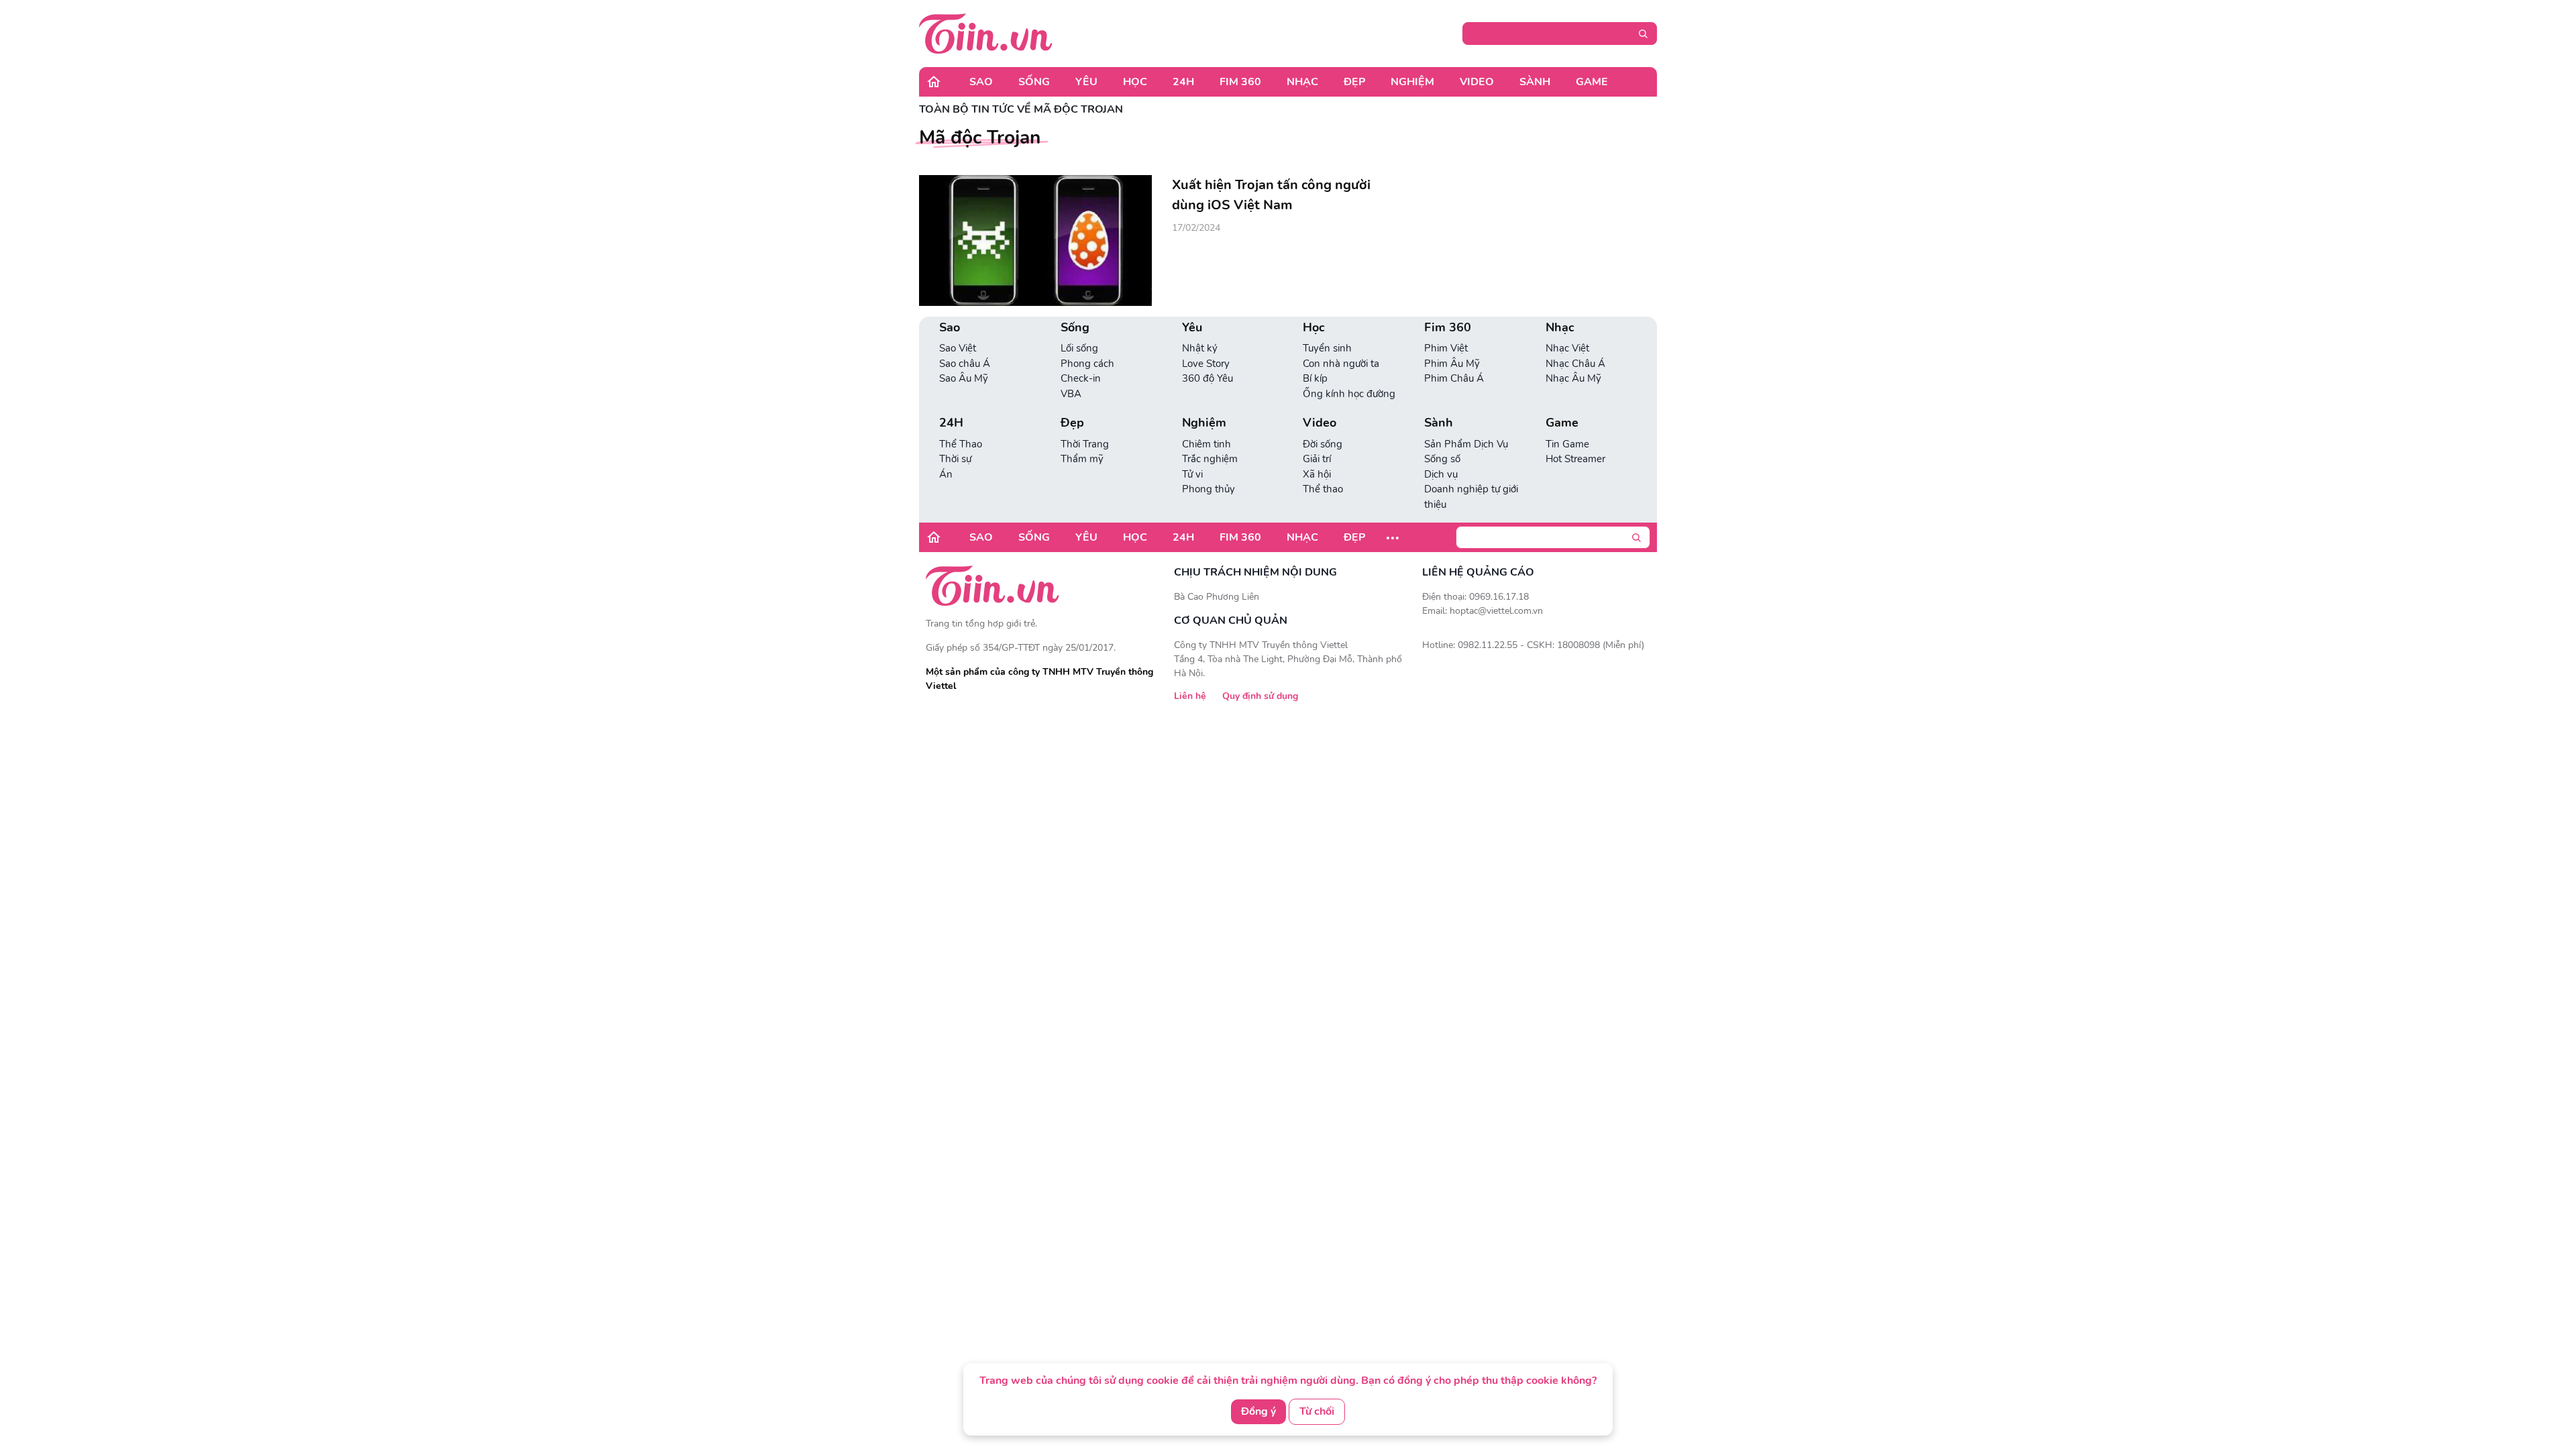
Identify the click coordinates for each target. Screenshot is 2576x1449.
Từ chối (1317, 1411)
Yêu (1086, 82)
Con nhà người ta (1341, 364)
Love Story (1206, 364)
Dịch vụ (1441, 474)
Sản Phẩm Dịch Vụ (1466, 444)
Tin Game (1567, 444)
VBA (1071, 394)
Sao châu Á (965, 364)
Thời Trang (1085, 444)
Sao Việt (958, 348)
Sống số (1442, 459)
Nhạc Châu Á (1575, 364)
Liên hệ (1190, 696)
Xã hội (1317, 474)
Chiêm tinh (1206, 444)
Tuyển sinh (1327, 348)
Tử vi (1192, 474)
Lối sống (1079, 348)
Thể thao (1323, 489)
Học (1135, 82)
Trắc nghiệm (1210, 459)
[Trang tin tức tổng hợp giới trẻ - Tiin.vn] (986, 33)
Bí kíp (1315, 378)
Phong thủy (1209, 489)
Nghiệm (1412, 82)
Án (946, 474)
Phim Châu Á (1454, 378)
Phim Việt (1446, 348)
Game (1592, 82)
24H (1183, 82)
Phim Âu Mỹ (1452, 364)
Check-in (1081, 378)
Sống (1034, 82)
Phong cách (1087, 364)
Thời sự (955, 459)
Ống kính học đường (1349, 394)
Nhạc (1302, 82)
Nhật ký (1200, 348)
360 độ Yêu (1207, 378)
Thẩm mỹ (1082, 459)
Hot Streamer (1575, 459)
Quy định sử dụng (1260, 696)
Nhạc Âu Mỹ (1573, 378)
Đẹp (1354, 82)
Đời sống (1323, 444)
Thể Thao (961, 444)
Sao (981, 82)
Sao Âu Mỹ (964, 378)
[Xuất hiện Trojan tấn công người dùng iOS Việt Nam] (1035, 240)
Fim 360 (1240, 82)
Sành (1535, 82)
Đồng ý (1258, 1411)
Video (1477, 82)
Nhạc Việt (1567, 348)
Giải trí (1317, 459)
